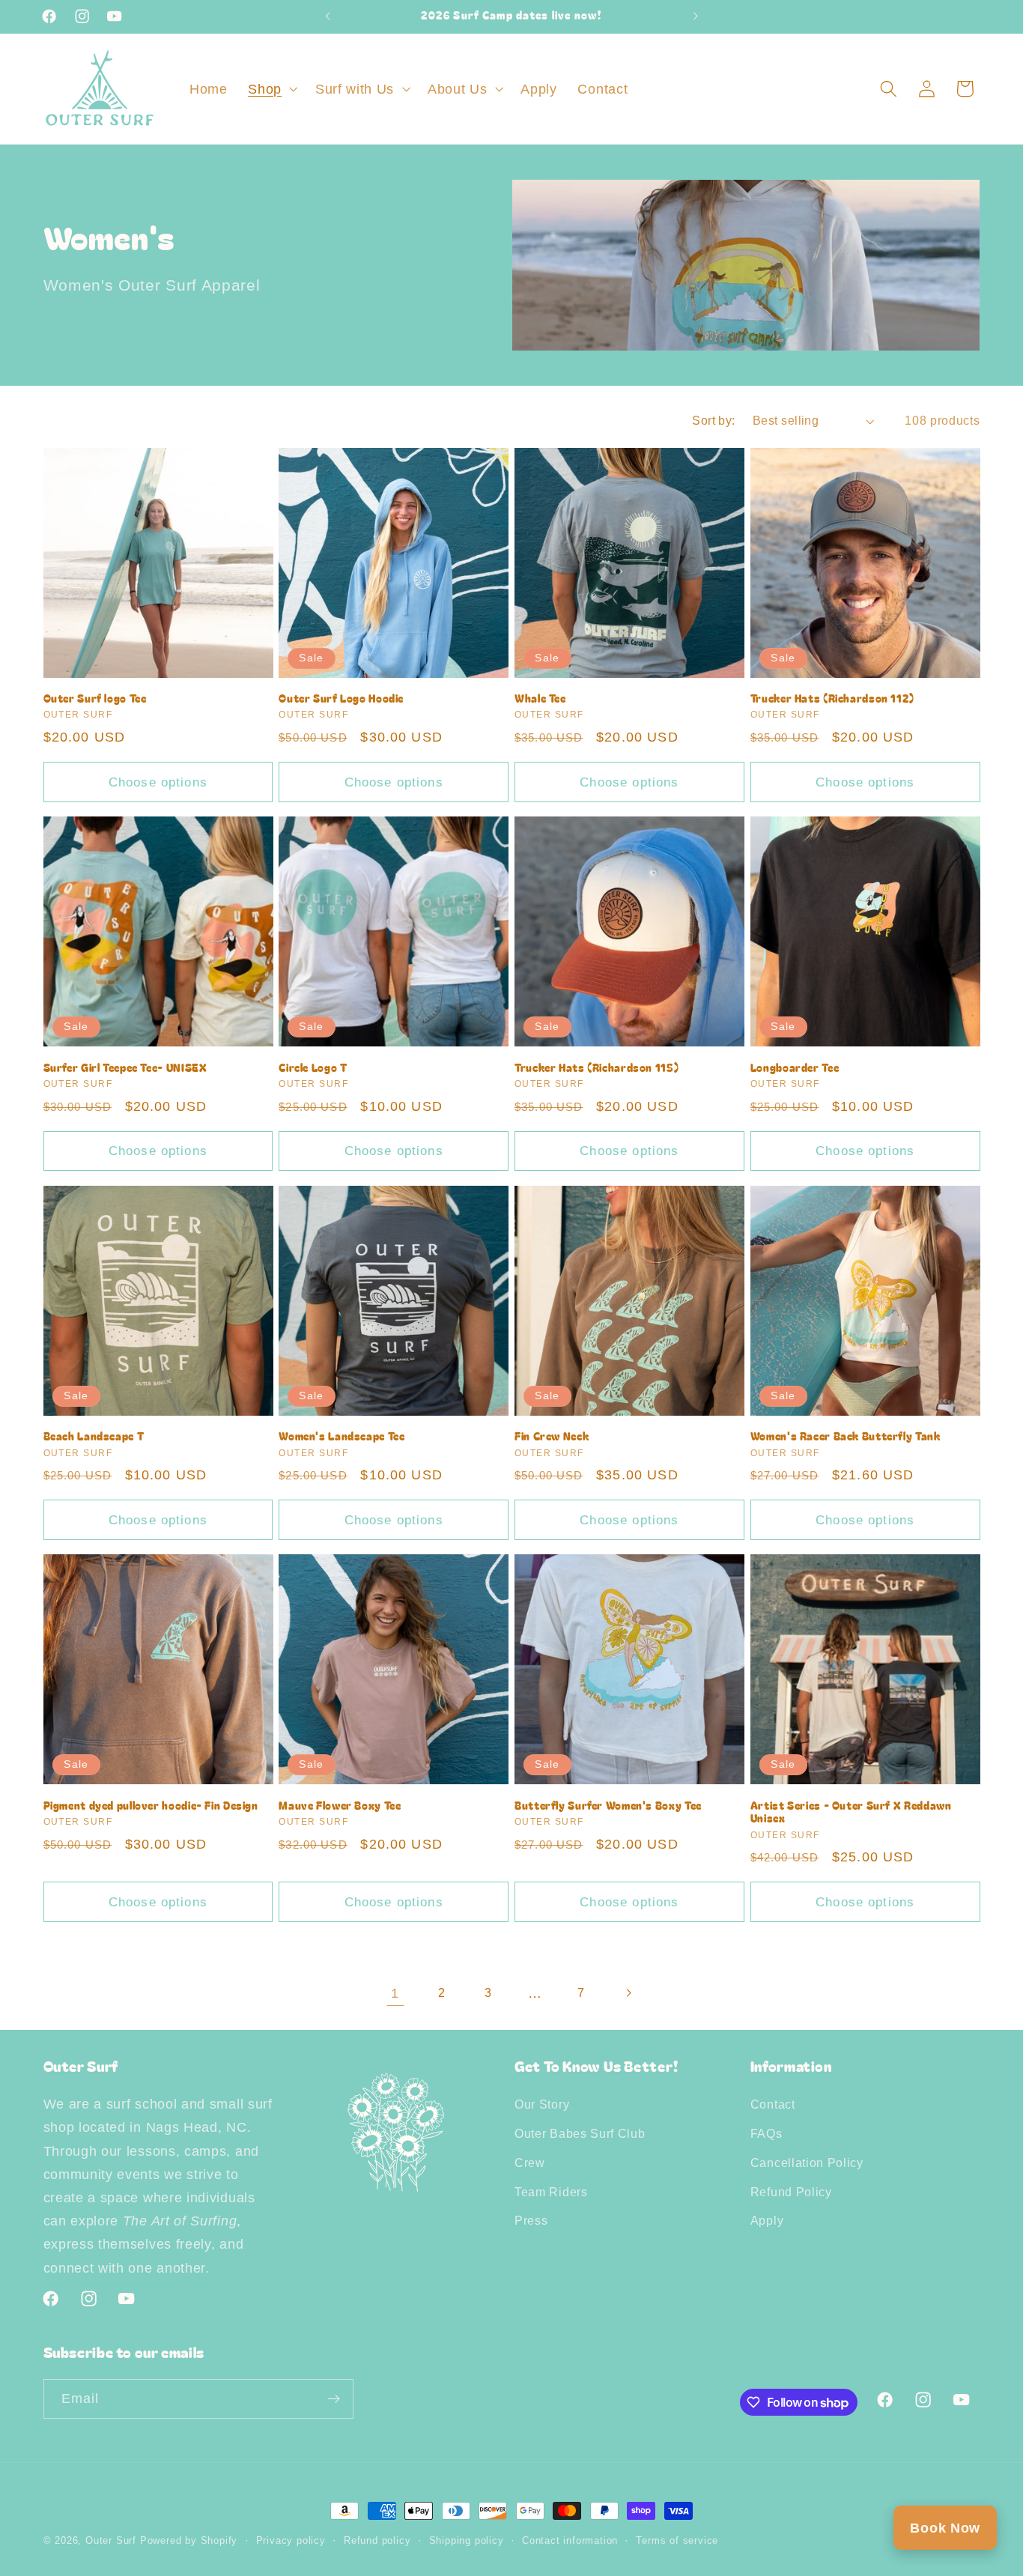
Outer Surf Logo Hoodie (341, 699)
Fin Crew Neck (552, 1437)
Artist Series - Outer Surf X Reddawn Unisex (851, 1813)
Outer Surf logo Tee (95, 699)
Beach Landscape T (94, 1437)
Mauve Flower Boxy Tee (340, 1806)
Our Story (542, 2104)
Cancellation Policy (807, 2163)
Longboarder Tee (795, 1068)
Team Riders (551, 2192)
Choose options (158, 782)
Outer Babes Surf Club (580, 2133)
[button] (271, 89)
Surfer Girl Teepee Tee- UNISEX (125, 1068)
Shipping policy (467, 2541)
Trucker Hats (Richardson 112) (832, 699)
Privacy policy (291, 2541)
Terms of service (677, 2541)
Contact (773, 2104)
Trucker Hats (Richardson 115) (597, 1068)
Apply (767, 2220)
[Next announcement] (695, 16)
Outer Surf (113, 2541)
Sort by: (714, 420)
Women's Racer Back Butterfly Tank (846, 1437)
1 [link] (395, 1993)
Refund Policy (791, 2192)
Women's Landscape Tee (341, 1437)
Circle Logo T (313, 1068)
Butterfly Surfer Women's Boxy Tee (608, 1806)
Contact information (570, 2541)
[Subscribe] (334, 2399)
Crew (530, 2163)
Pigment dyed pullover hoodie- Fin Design (151, 1806)
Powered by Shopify (189, 2541)
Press (531, 2220)
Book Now (945, 2528)
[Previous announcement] (328, 16)
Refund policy (377, 2541)
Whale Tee (540, 699)
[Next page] (628, 1993)
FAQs (767, 2133)
